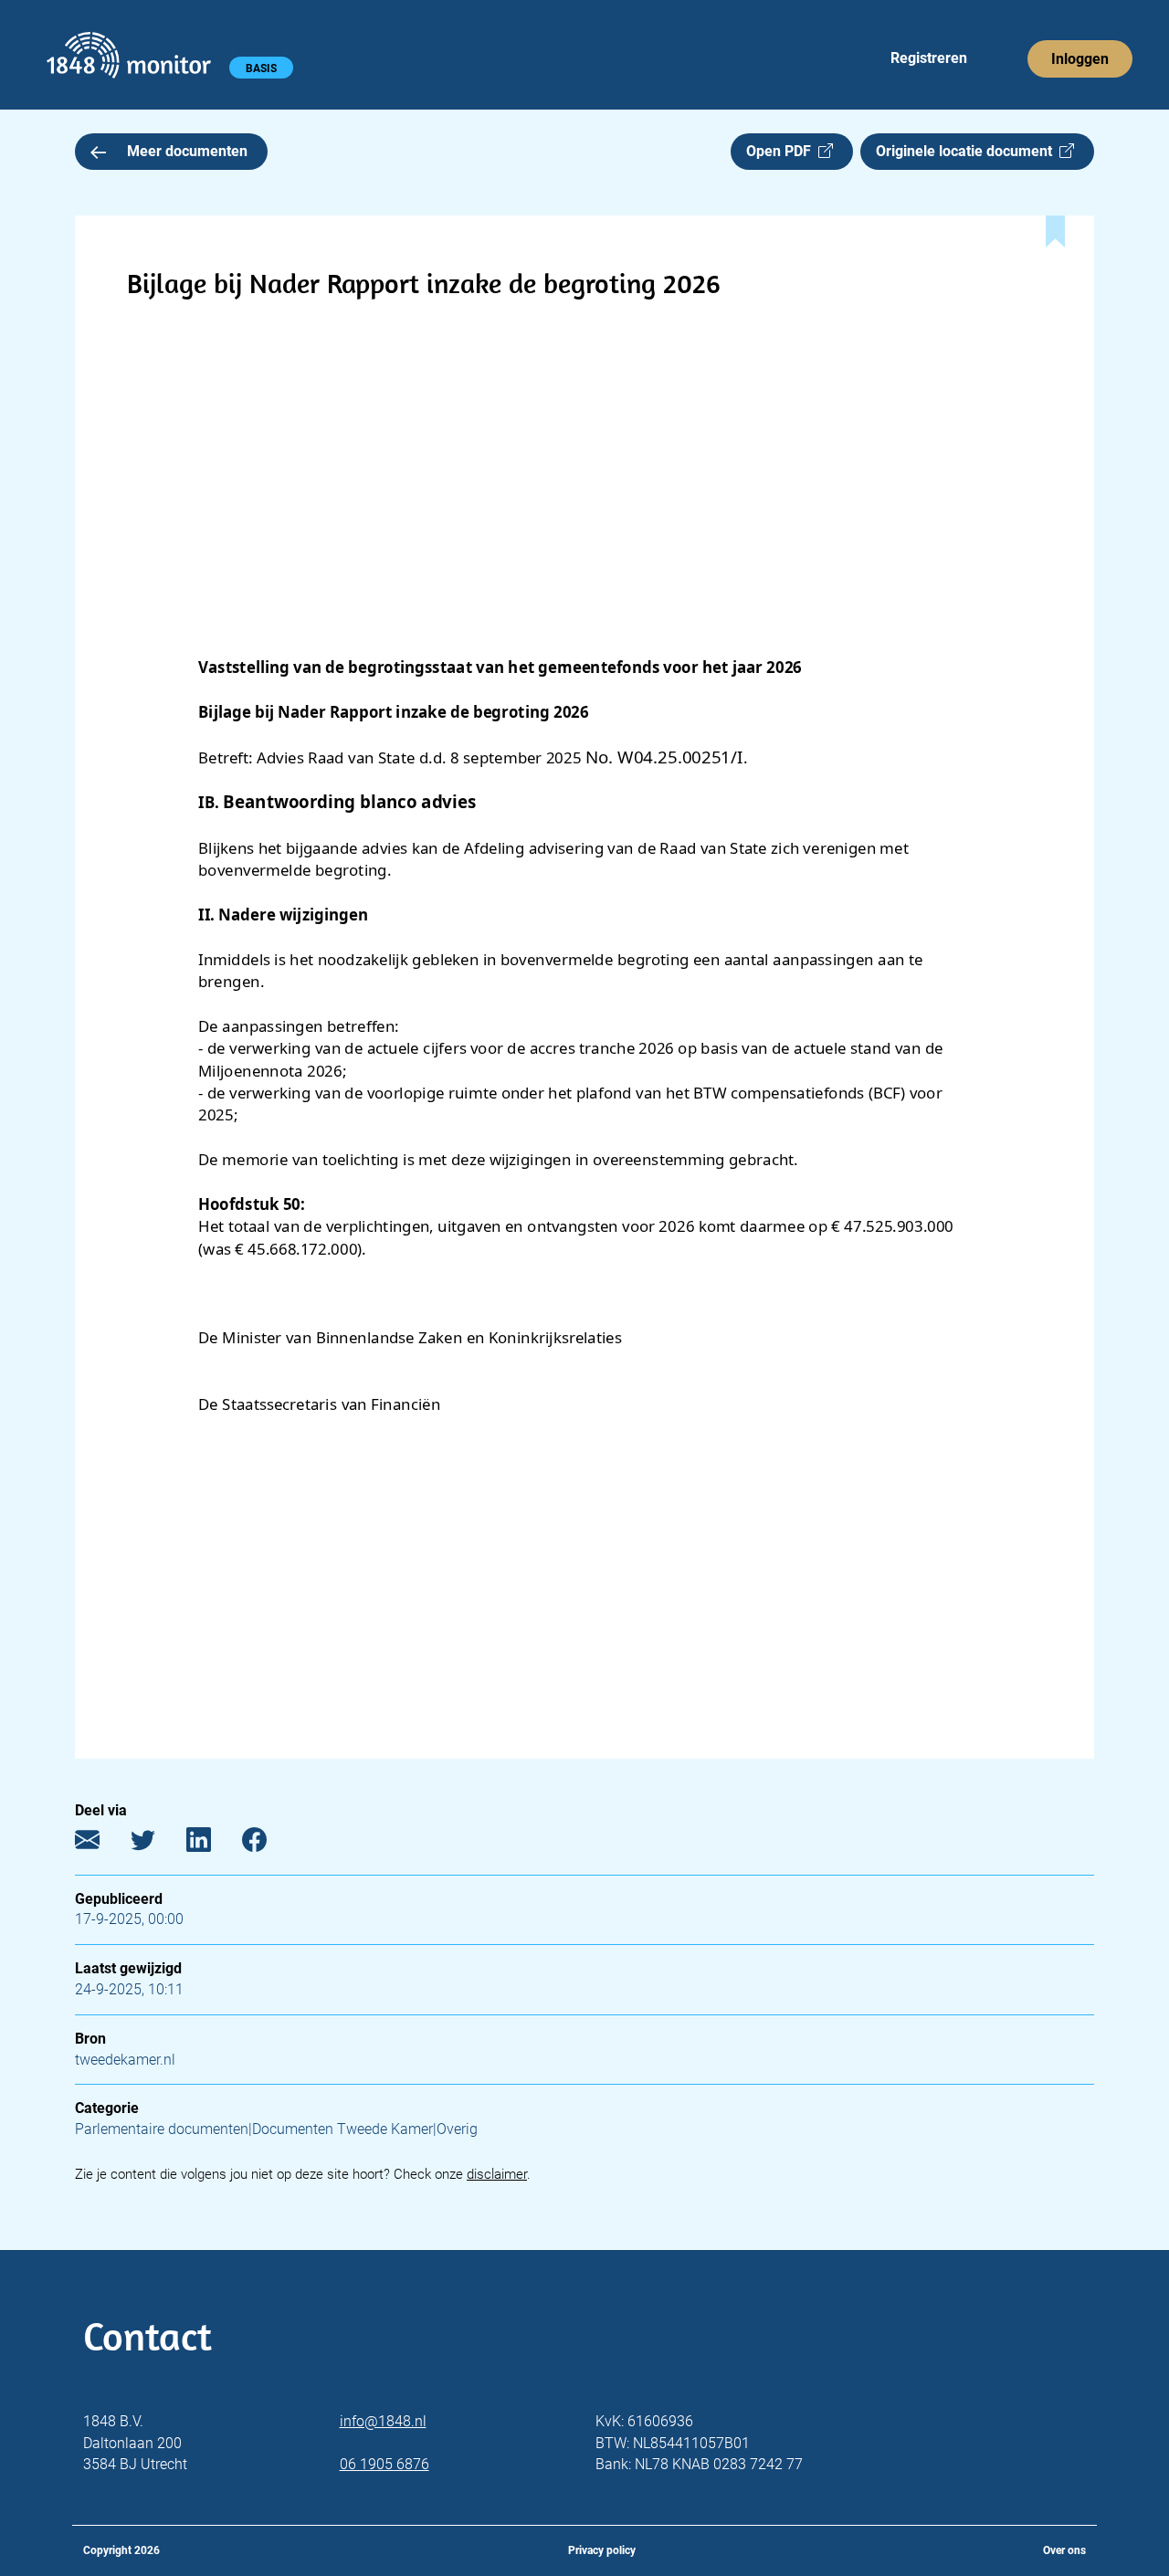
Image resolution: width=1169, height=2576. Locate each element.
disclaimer (497, 2174)
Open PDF (782, 151)
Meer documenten (187, 151)
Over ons (1064, 2550)
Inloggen (1080, 59)
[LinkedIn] (212, 1844)
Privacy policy (602, 2550)
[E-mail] (101, 1844)
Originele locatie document (968, 151)
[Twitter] (157, 1844)
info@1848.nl (383, 2421)
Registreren (929, 58)
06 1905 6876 (384, 2464)
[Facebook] (268, 1844)
